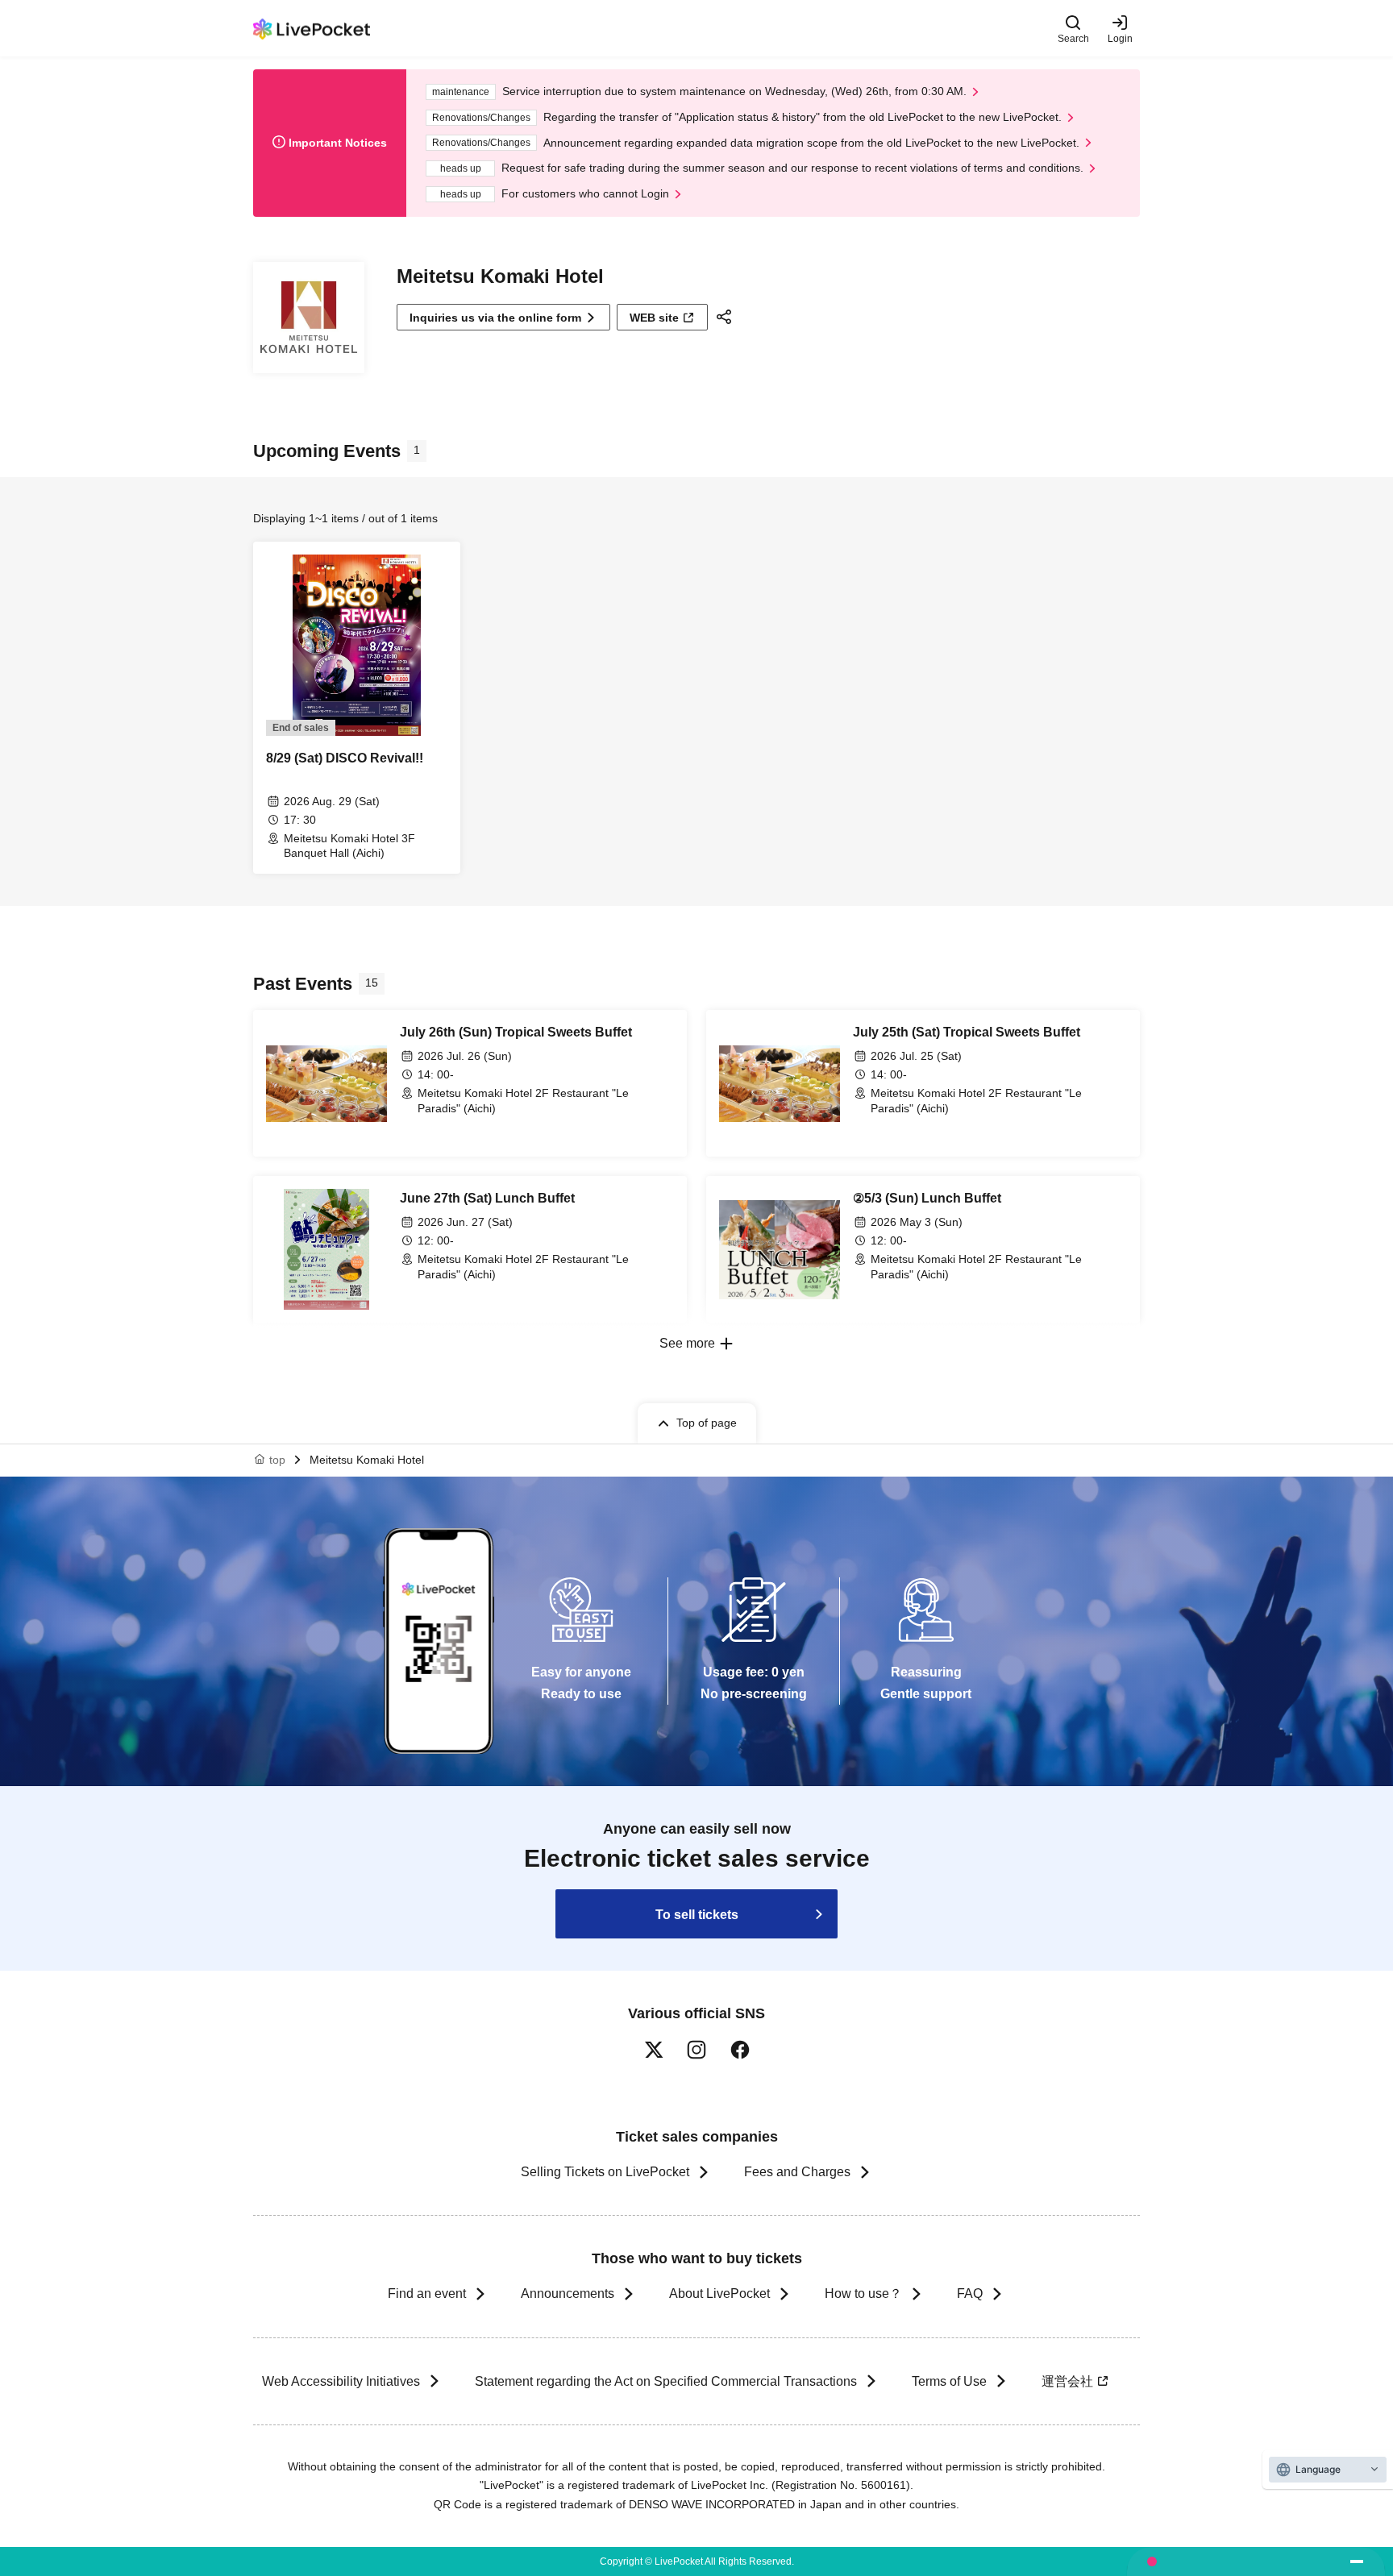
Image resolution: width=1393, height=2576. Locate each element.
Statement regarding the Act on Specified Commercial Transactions (666, 2381)
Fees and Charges (797, 2172)
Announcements (568, 2293)
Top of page (707, 1423)
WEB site (654, 318)
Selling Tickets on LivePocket (605, 2172)
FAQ (970, 2293)
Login (1120, 38)
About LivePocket (719, 2293)
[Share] (726, 317)
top (277, 1460)
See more (687, 1343)
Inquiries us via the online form (495, 318)
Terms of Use (949, 2381)
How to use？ (863, 2293)
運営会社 (1067, 2381)
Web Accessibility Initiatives (341, 2381)
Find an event (427, 2293)
